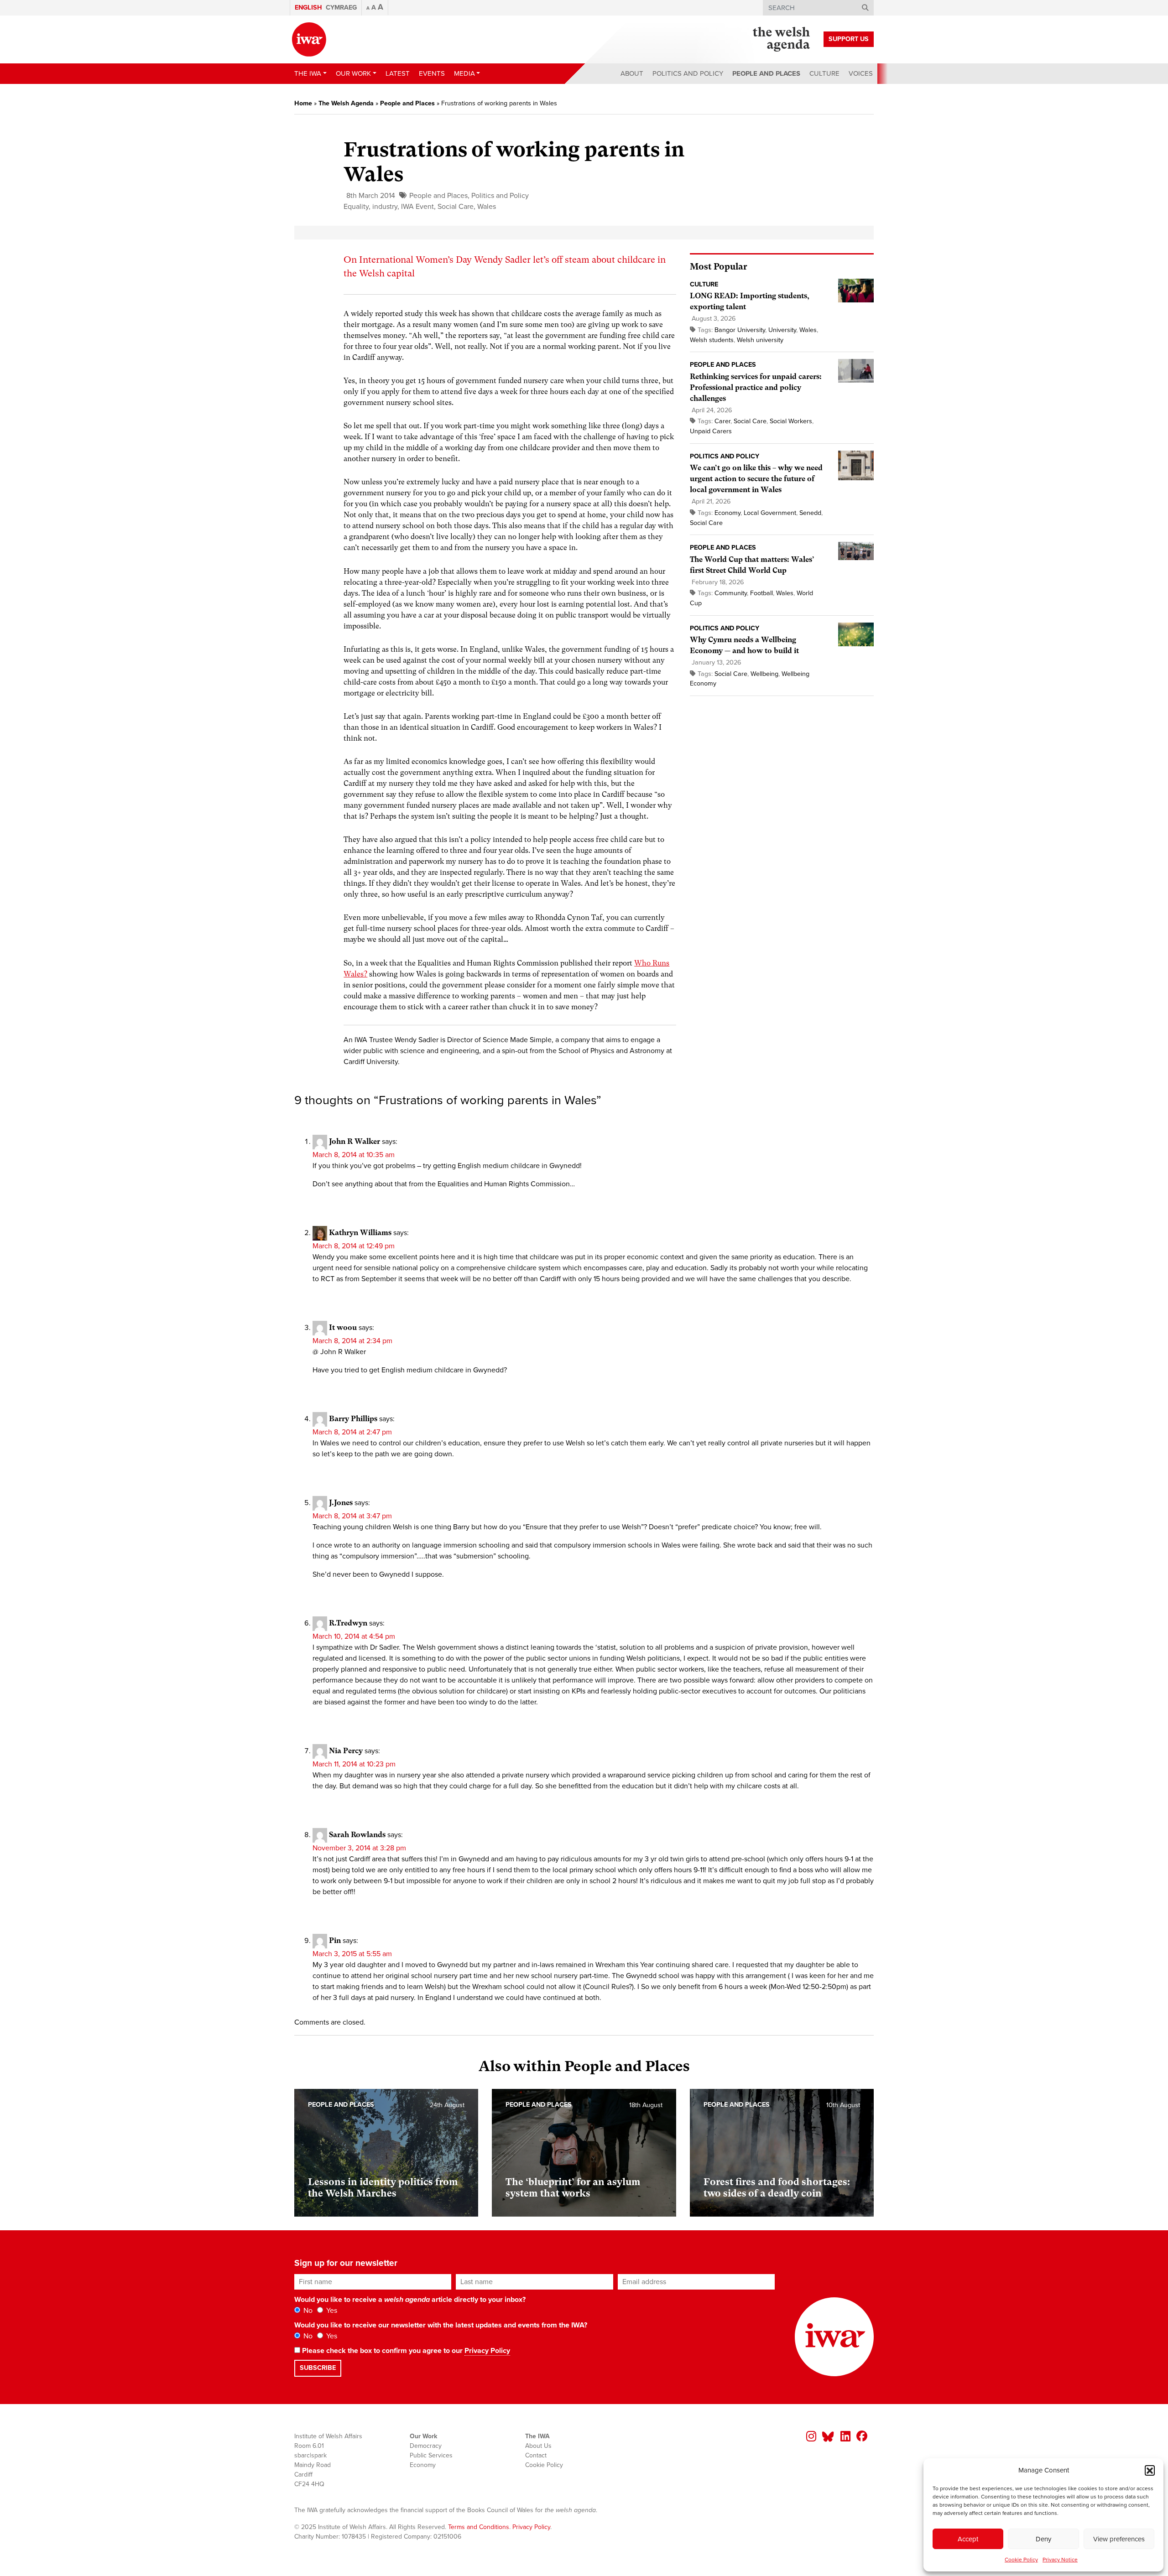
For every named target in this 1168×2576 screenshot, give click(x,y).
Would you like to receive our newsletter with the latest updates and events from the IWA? (441, 2325)
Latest (398, 73)
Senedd (810, 513)
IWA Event (417, 207)
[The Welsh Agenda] (781, 39)
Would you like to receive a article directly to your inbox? (410, 2300)
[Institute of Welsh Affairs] (309, 39)
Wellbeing (764, 674)
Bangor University (740, 330)
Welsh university (760, 340)
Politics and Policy (688, 73)
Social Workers (791, 421)
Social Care (456, 207)
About (632, 73)
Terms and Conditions (479, 2527)
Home (303, 103)
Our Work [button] (353, 73)
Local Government (770, 513)
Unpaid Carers (711, 431)
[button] (1150, 2470)
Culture (824, 73)
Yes (331, 2311)
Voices (861, 73)
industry (385, 207)
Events (432, 73)
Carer (722, 421)
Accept (968, 2539)
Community (731, 593)
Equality (356, 207)
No (307, 2311)
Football (761, 593)
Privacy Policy (487, 2351)
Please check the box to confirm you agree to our (405, 2351)
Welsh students (712, 340)
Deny (1043, 2539)
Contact (536, 2455)
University (782, 330)
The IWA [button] (308, 73)
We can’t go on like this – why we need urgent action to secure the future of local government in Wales (756, 479)
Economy (727, 513)
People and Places (766, 73)
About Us (538, 2446)
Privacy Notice (1060, 2560)
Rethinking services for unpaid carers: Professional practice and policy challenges (756, 387)
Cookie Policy (1021, 2560)
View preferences (1119, 2539)
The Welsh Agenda (346, 103)
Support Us (849, 39)
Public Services (431, 2455)
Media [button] (464, 73)
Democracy (426, 2446)
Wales (487, 207)
